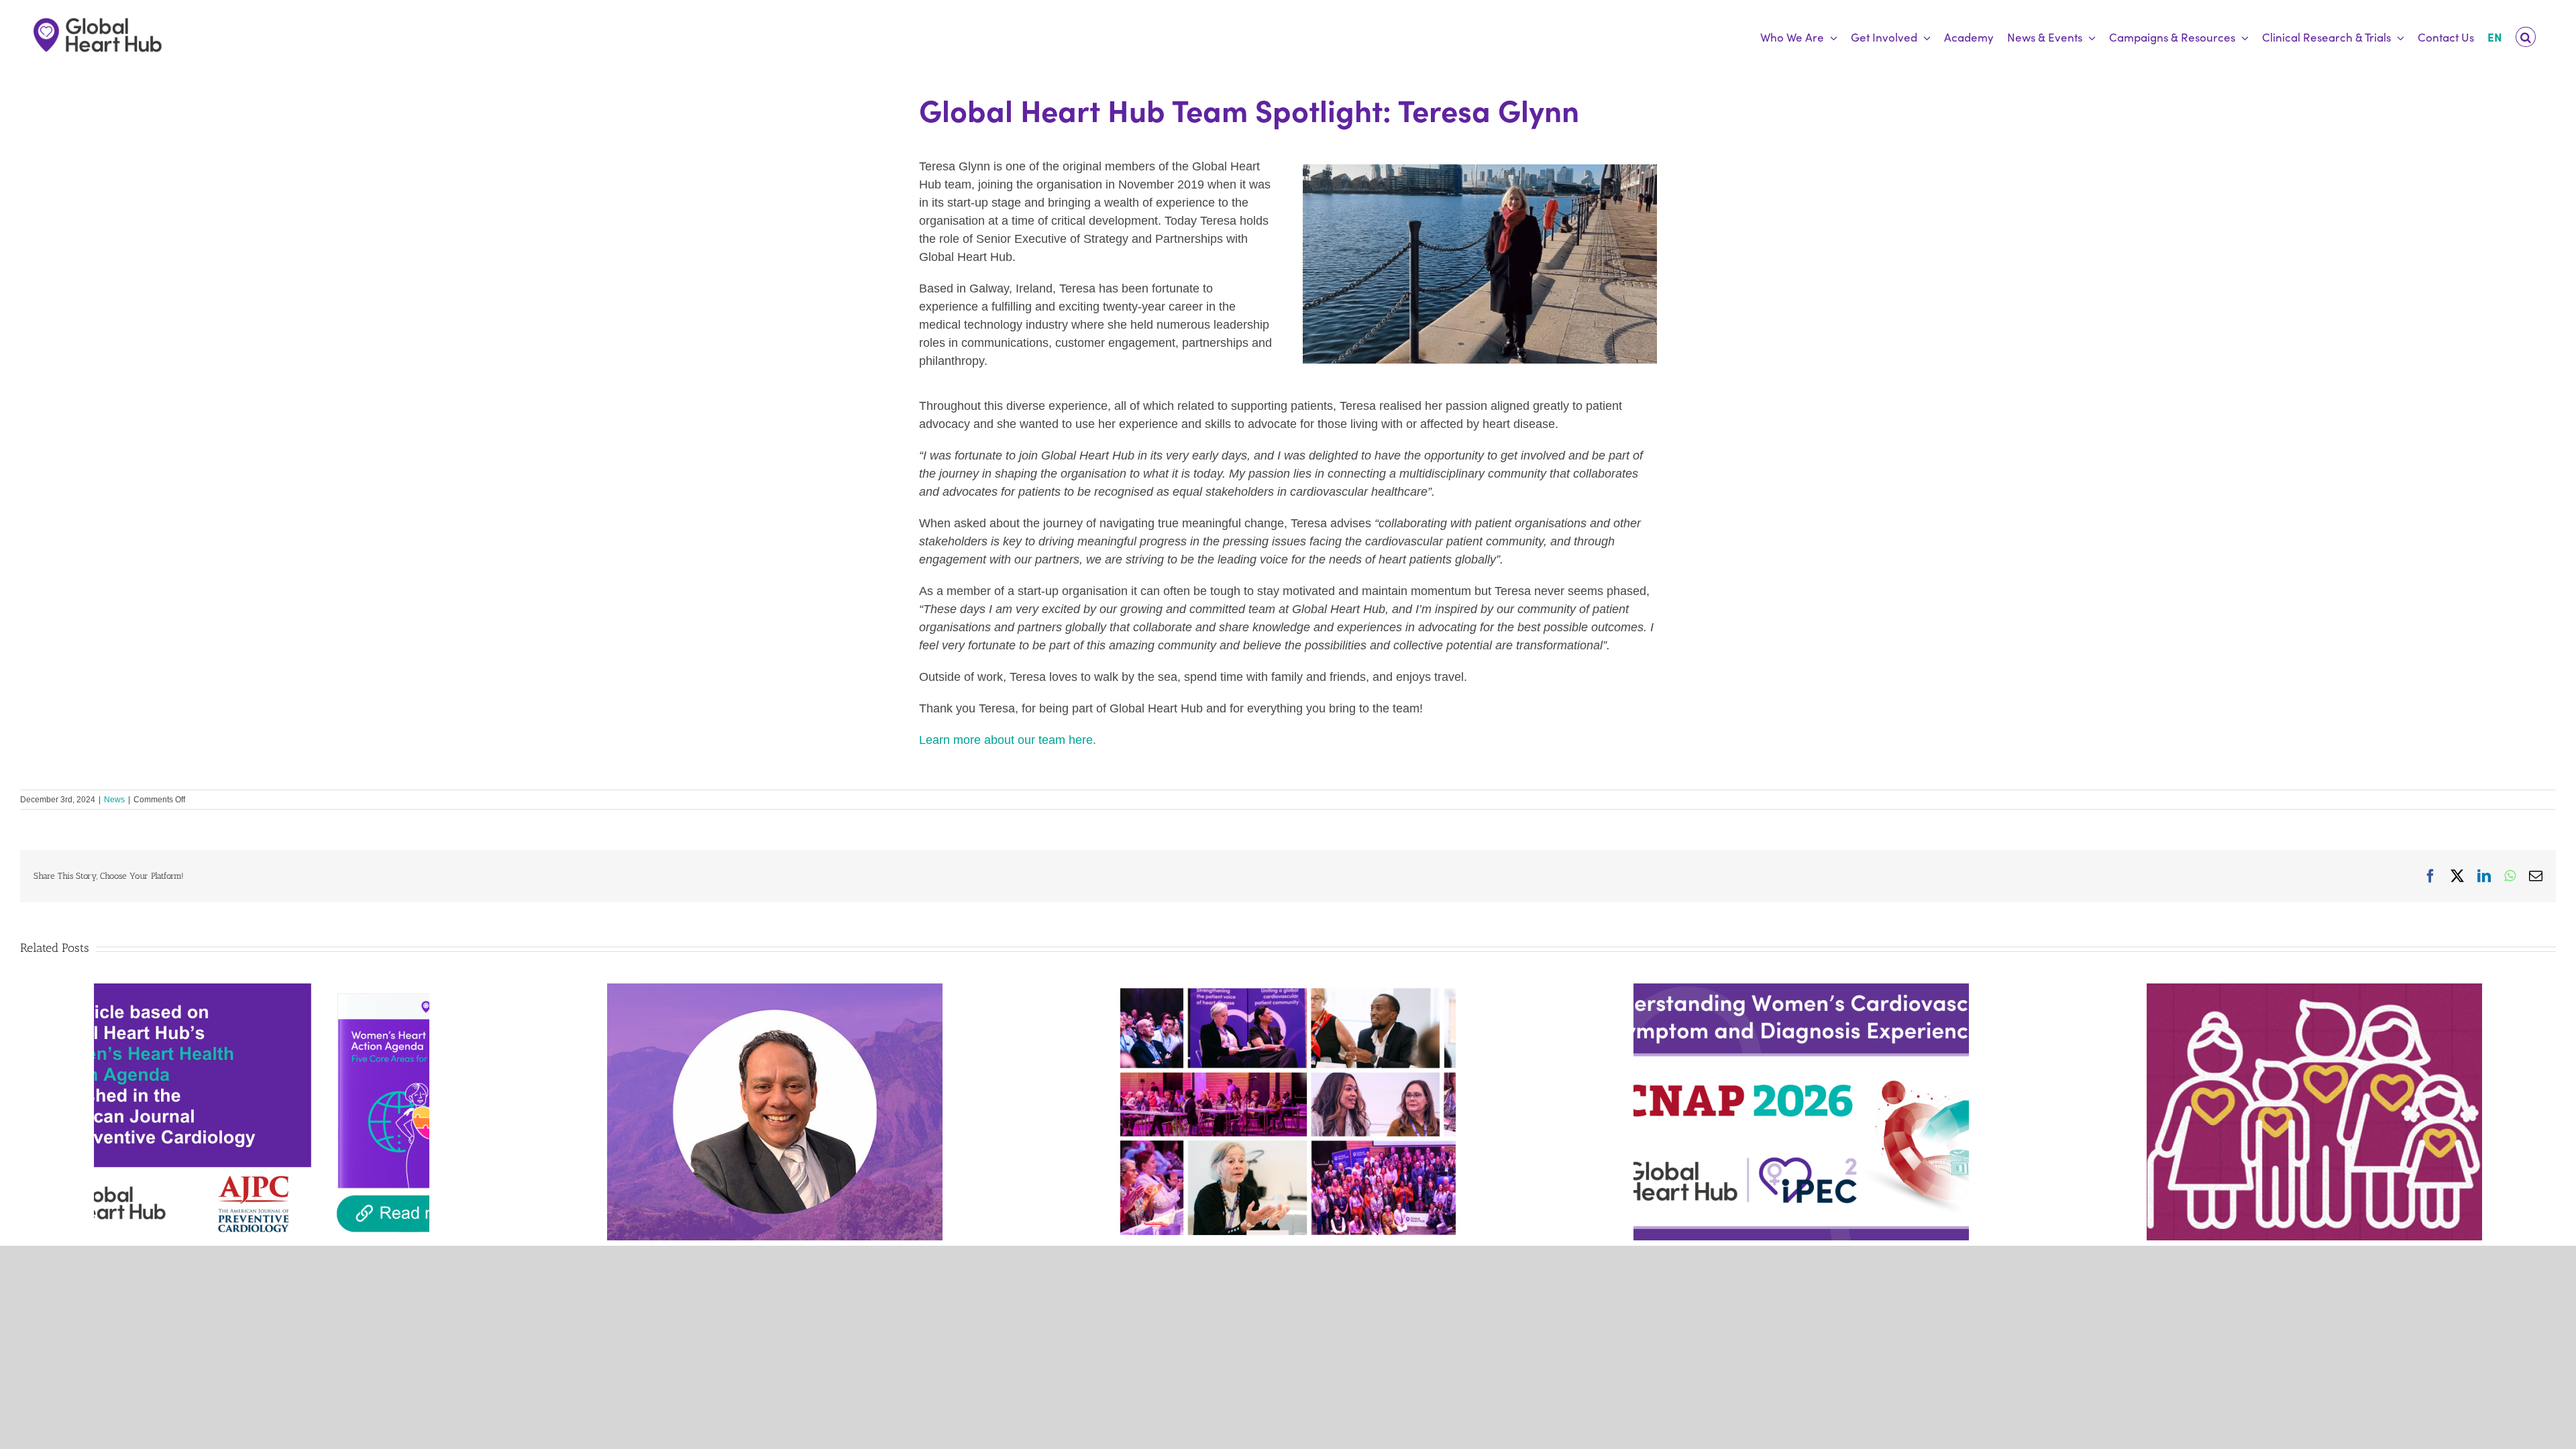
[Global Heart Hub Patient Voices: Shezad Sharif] (775, 990)
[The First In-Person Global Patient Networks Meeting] (1288, 990)
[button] (2526, 37)
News (114, 800)
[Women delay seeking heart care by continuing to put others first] (1801, 990)
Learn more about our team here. (1008, 740)
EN (2495, 37)
